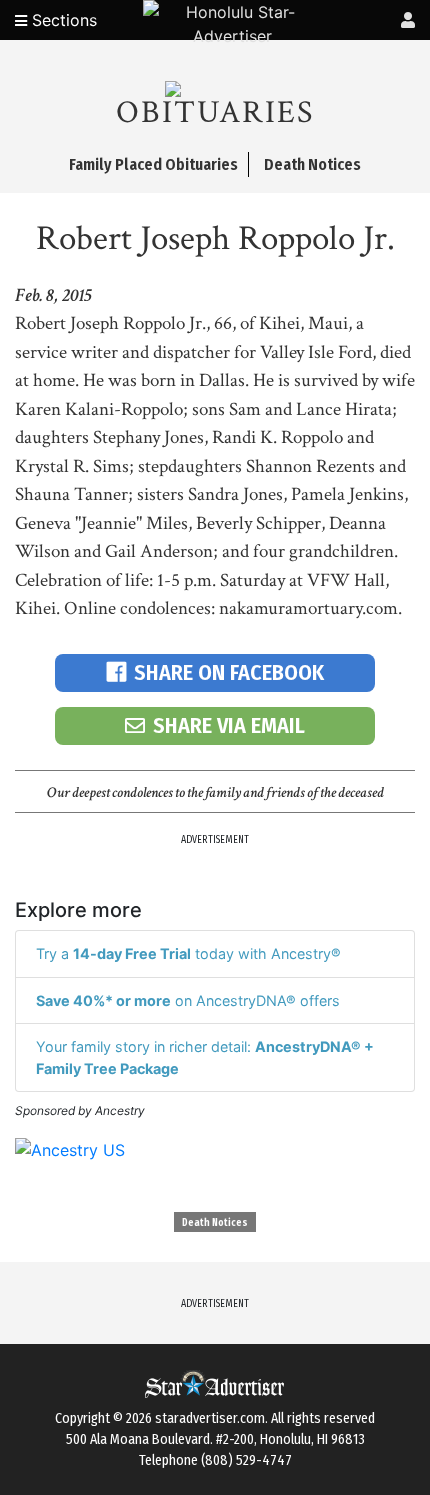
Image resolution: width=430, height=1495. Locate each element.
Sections (62, 20)
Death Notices (215, 1223)
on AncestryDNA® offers (188, 1000)
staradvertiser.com (210, 1418)
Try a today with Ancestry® (188, 953)
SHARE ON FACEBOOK (229, 672)
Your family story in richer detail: (205, 1057)
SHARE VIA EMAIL (229, 725)
